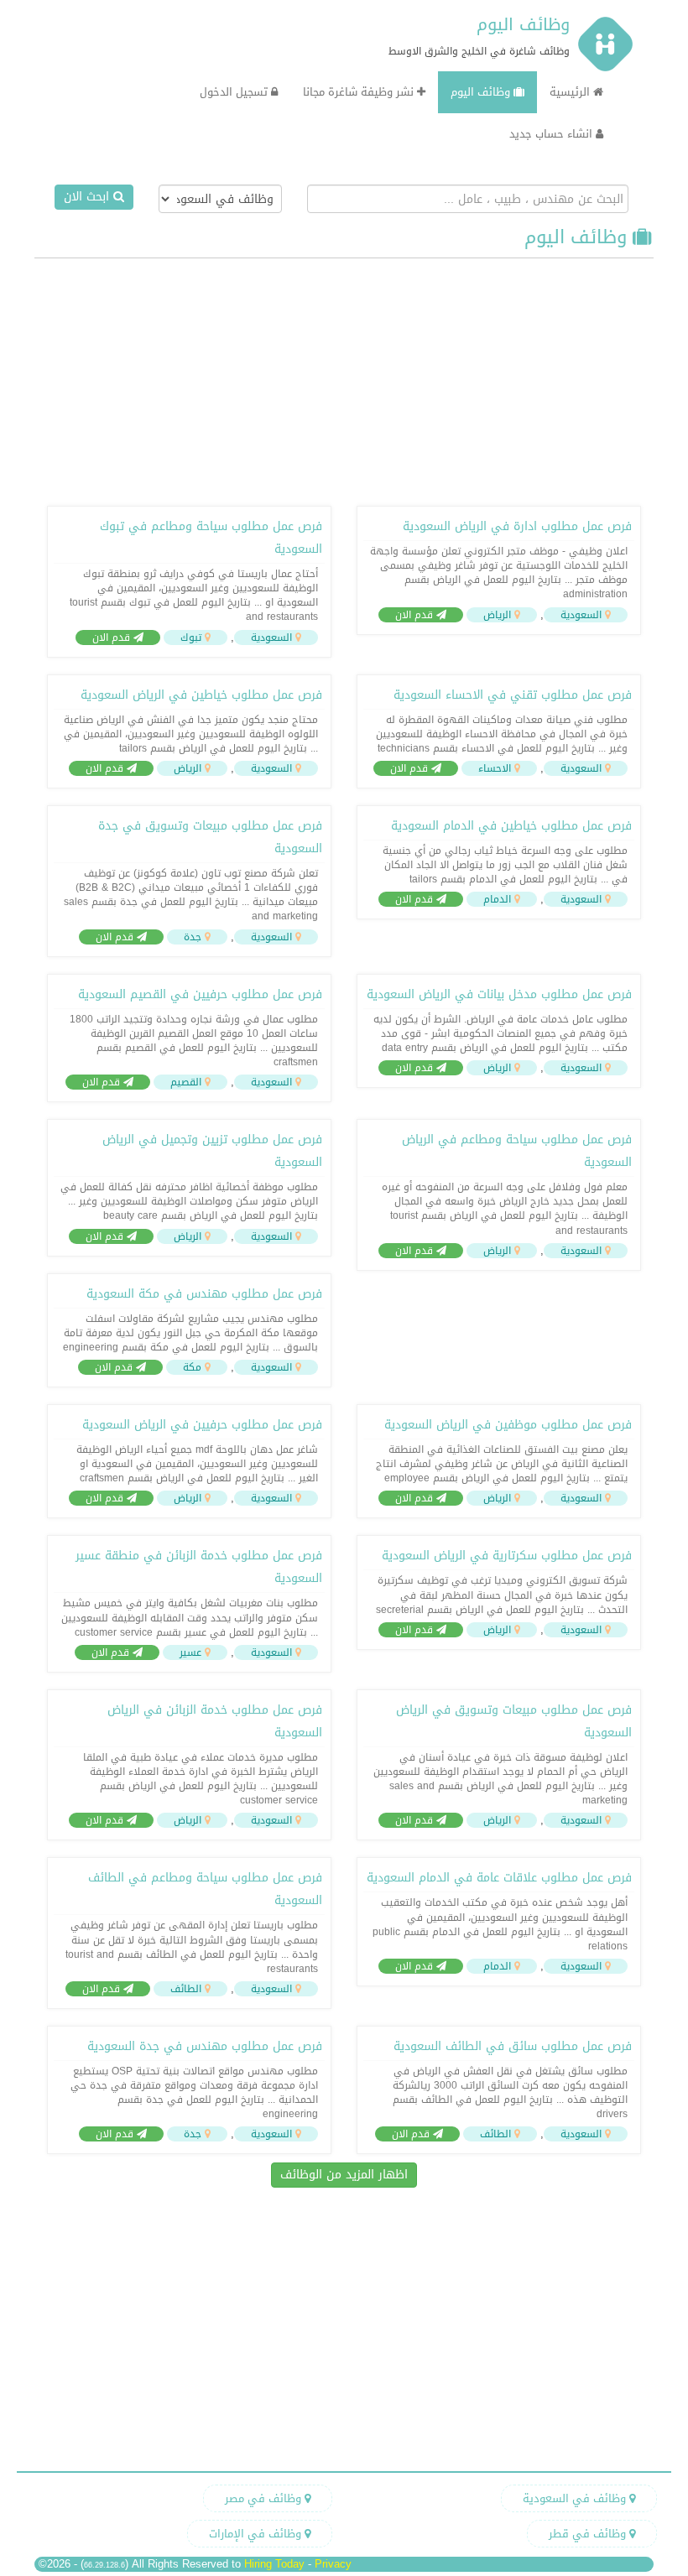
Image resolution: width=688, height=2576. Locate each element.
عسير (190, 1652)
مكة (192, 1367)
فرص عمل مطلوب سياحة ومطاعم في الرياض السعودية (517, 1151)
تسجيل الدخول (235, 92)
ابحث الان (89, 197)
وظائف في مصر (265, 2498)
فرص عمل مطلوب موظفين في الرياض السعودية (508, 1425)
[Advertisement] (344, 380)
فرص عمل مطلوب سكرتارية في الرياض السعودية (507, 1556)
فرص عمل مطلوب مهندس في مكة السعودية (204, 1294)
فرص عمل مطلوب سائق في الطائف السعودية (513, 2046)
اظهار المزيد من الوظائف (344, 2175)
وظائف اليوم (523, 24)
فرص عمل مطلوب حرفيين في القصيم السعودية (200, 994)
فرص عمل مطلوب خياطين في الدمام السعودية (511, 826)
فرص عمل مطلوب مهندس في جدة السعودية (205, 2046)
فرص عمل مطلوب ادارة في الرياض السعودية (517, 526)
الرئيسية (571, 92)
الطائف (186, 1989)
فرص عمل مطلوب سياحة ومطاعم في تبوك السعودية (211, 538)
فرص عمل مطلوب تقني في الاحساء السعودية (513, 695)
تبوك (191, 637)
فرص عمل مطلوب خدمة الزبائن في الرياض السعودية (215, 1721)
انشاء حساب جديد (552, 134)
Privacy (333, 2564)
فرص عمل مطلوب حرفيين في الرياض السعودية (202, 1425)
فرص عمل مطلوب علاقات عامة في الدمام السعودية (499, 1878)
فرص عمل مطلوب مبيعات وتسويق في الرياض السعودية (514, 1721)
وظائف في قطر (589, 2534)
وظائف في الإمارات (257, 2534)
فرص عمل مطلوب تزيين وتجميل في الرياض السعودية (212, 1151)
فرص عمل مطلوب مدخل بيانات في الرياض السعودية (499, 994)
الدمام (497, 899)
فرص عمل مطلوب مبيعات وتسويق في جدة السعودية (210, 837)
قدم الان (416, 615)
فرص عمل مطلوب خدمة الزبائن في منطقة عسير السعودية (199, 1567)
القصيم (186, 1082)
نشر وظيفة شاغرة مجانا (360, 92)
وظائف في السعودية (576, 2498)
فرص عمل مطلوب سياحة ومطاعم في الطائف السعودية (205, 1889)
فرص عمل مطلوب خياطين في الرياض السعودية (201, 695)
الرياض (497, 615)
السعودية (581, 615)
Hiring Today (274, 2564)
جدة (193, 937)
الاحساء (495, 768)
